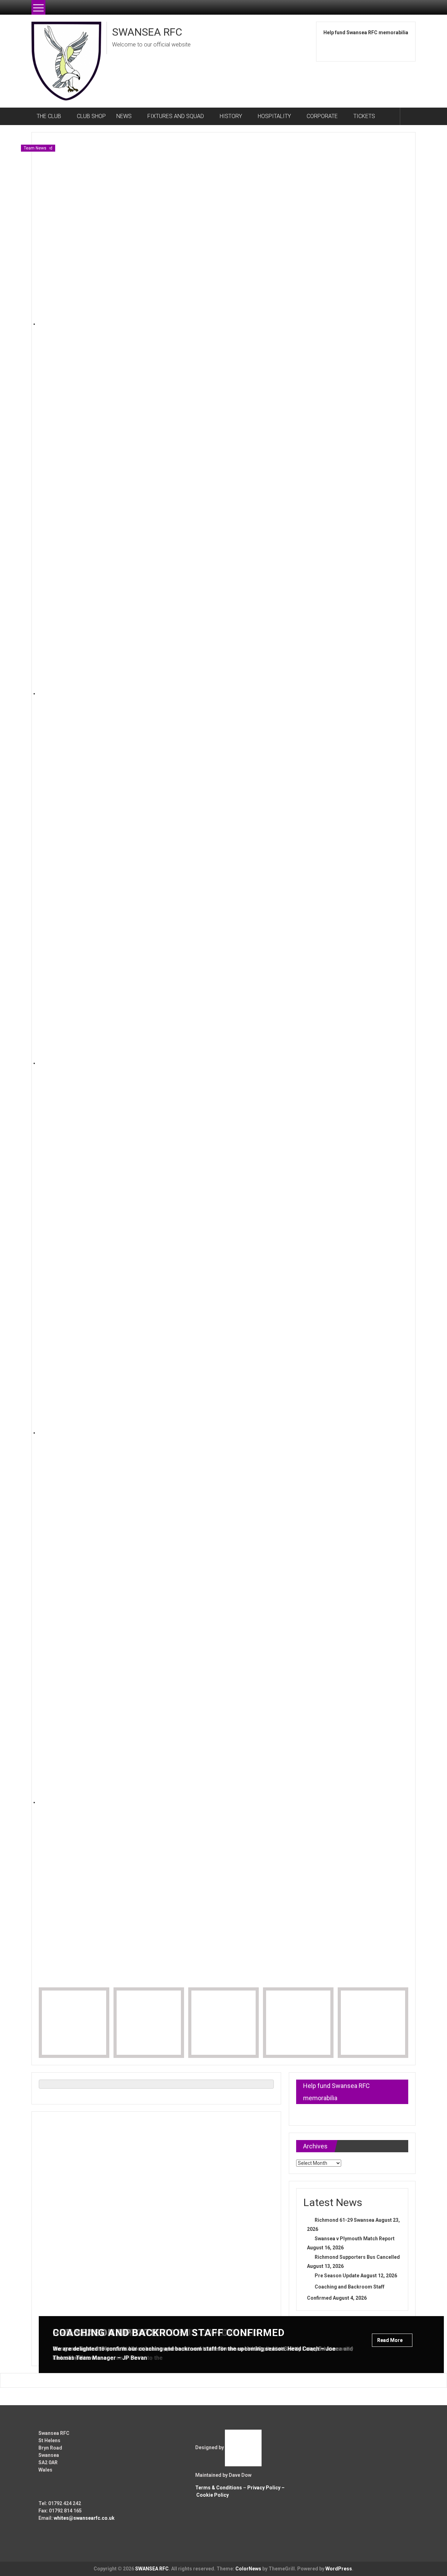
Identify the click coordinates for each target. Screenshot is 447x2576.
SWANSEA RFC (147, 32)
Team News (35, 148)
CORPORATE (322, 116)
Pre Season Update (337, 2276)
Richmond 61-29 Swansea (345, 2220)
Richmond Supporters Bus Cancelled (357, 2257)
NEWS (124, 116)
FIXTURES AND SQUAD (176, 116)
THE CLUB (49, 116)
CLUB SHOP (91, 116)
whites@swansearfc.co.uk (84, 2518)
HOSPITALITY (274, 116)
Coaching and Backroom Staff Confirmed (169, 2333)
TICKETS (364, 116)
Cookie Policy (212, 2495)
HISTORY (231, 116)
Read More (390, 2340)
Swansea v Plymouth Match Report (355, 2239)
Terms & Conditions (219, 2488)
